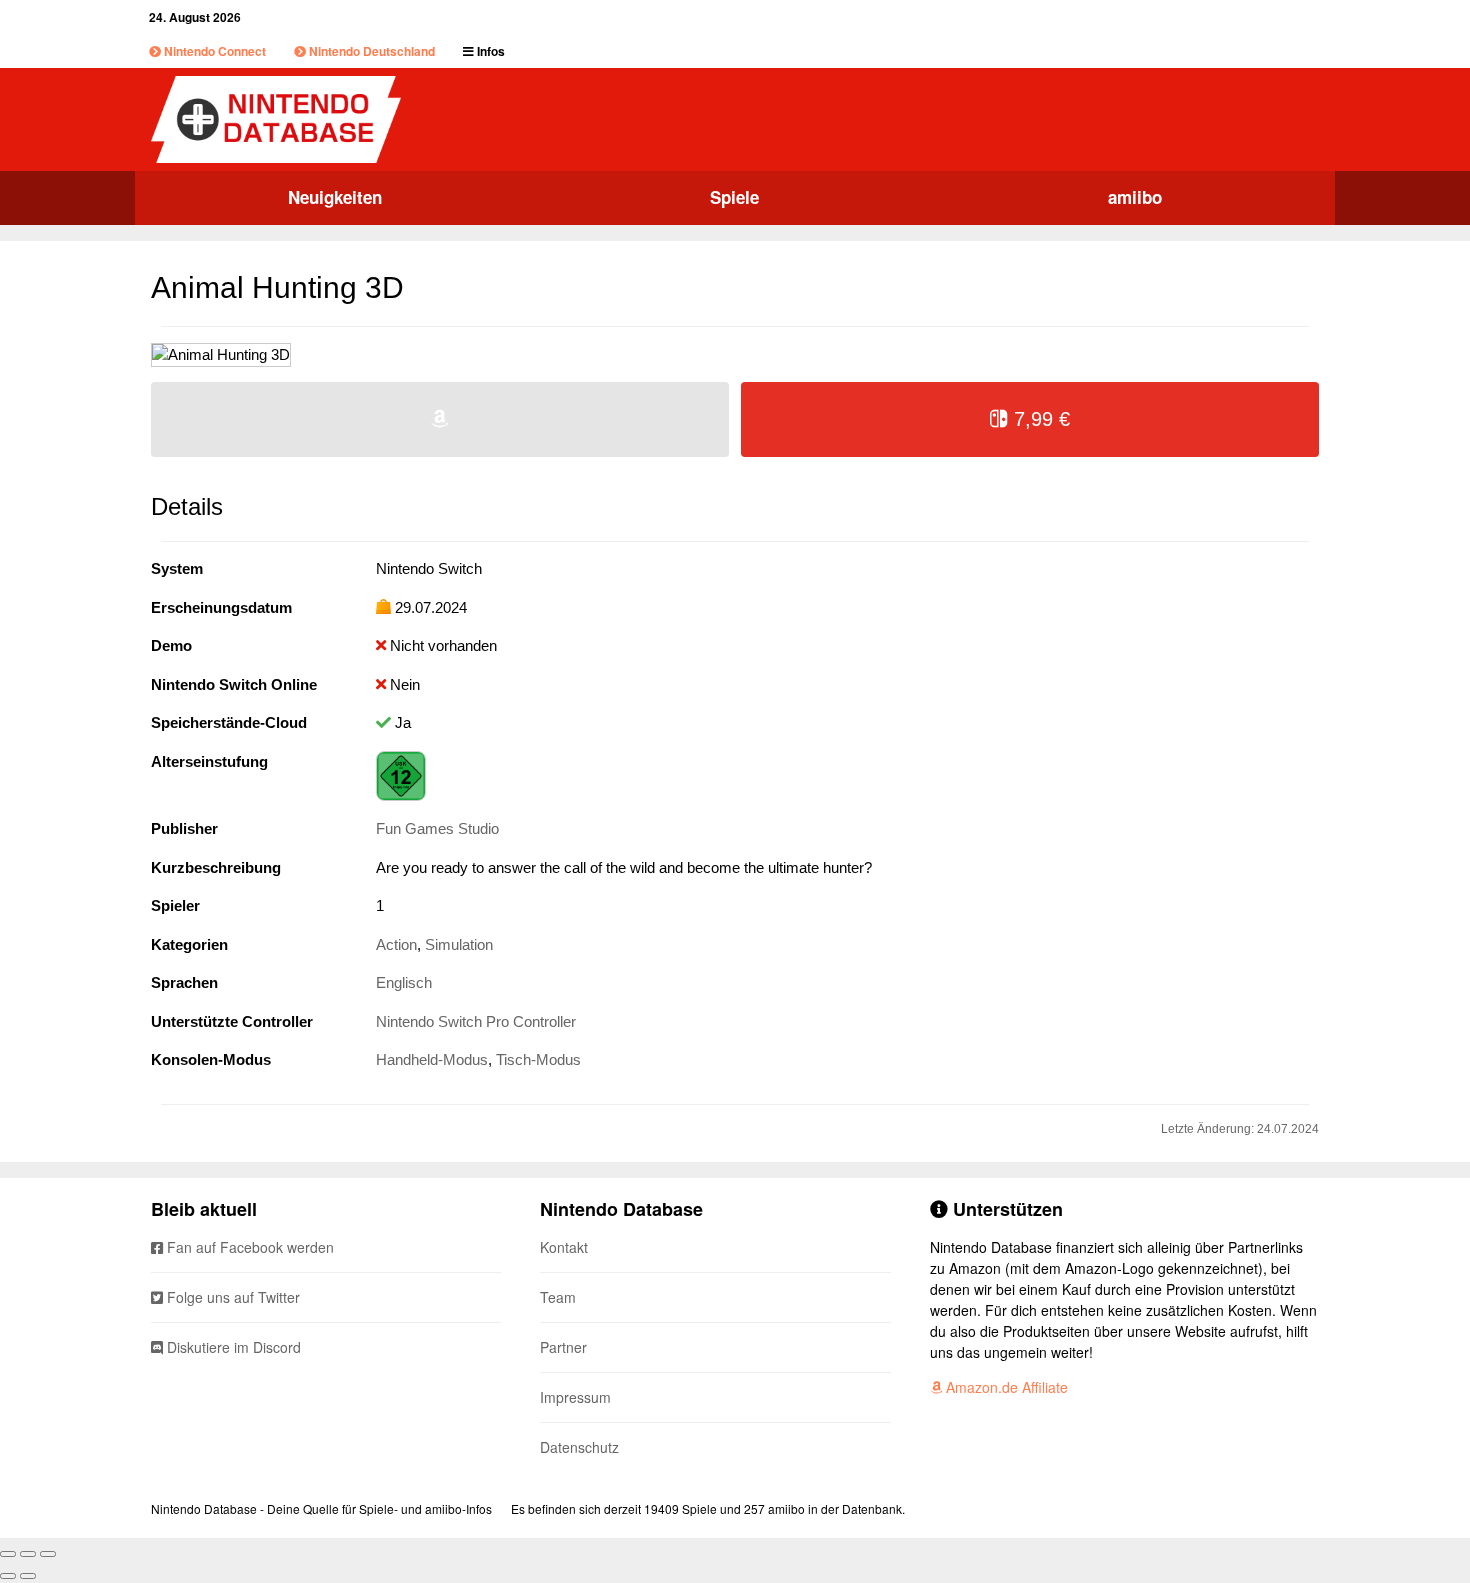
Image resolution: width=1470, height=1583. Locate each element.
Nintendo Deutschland (370, 51)
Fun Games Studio (437, 828)
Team (558, 1297)
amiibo (1135, 197)
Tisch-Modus (538, 1059)
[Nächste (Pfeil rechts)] (28, 1576)
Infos (489, 51)
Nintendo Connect (213, 51)
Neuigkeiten (335, 197)
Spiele (734, 197)
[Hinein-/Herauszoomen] (48, 1554)
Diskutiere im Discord (232, 1347)
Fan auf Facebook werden (248, 1247)
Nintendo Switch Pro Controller (476, 1021)
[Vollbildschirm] (28, 1554)
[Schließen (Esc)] (8, 1554)
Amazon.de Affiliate (1005, 1387)
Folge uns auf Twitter (231, 1297)
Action (396, 944)
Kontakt (564, 1247)
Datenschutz (579, 1447)
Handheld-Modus (432, 1059)
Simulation (459, 944)
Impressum (575, 1397)
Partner (563, 1347)
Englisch (404, 982)
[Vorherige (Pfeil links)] (8, 1576)
